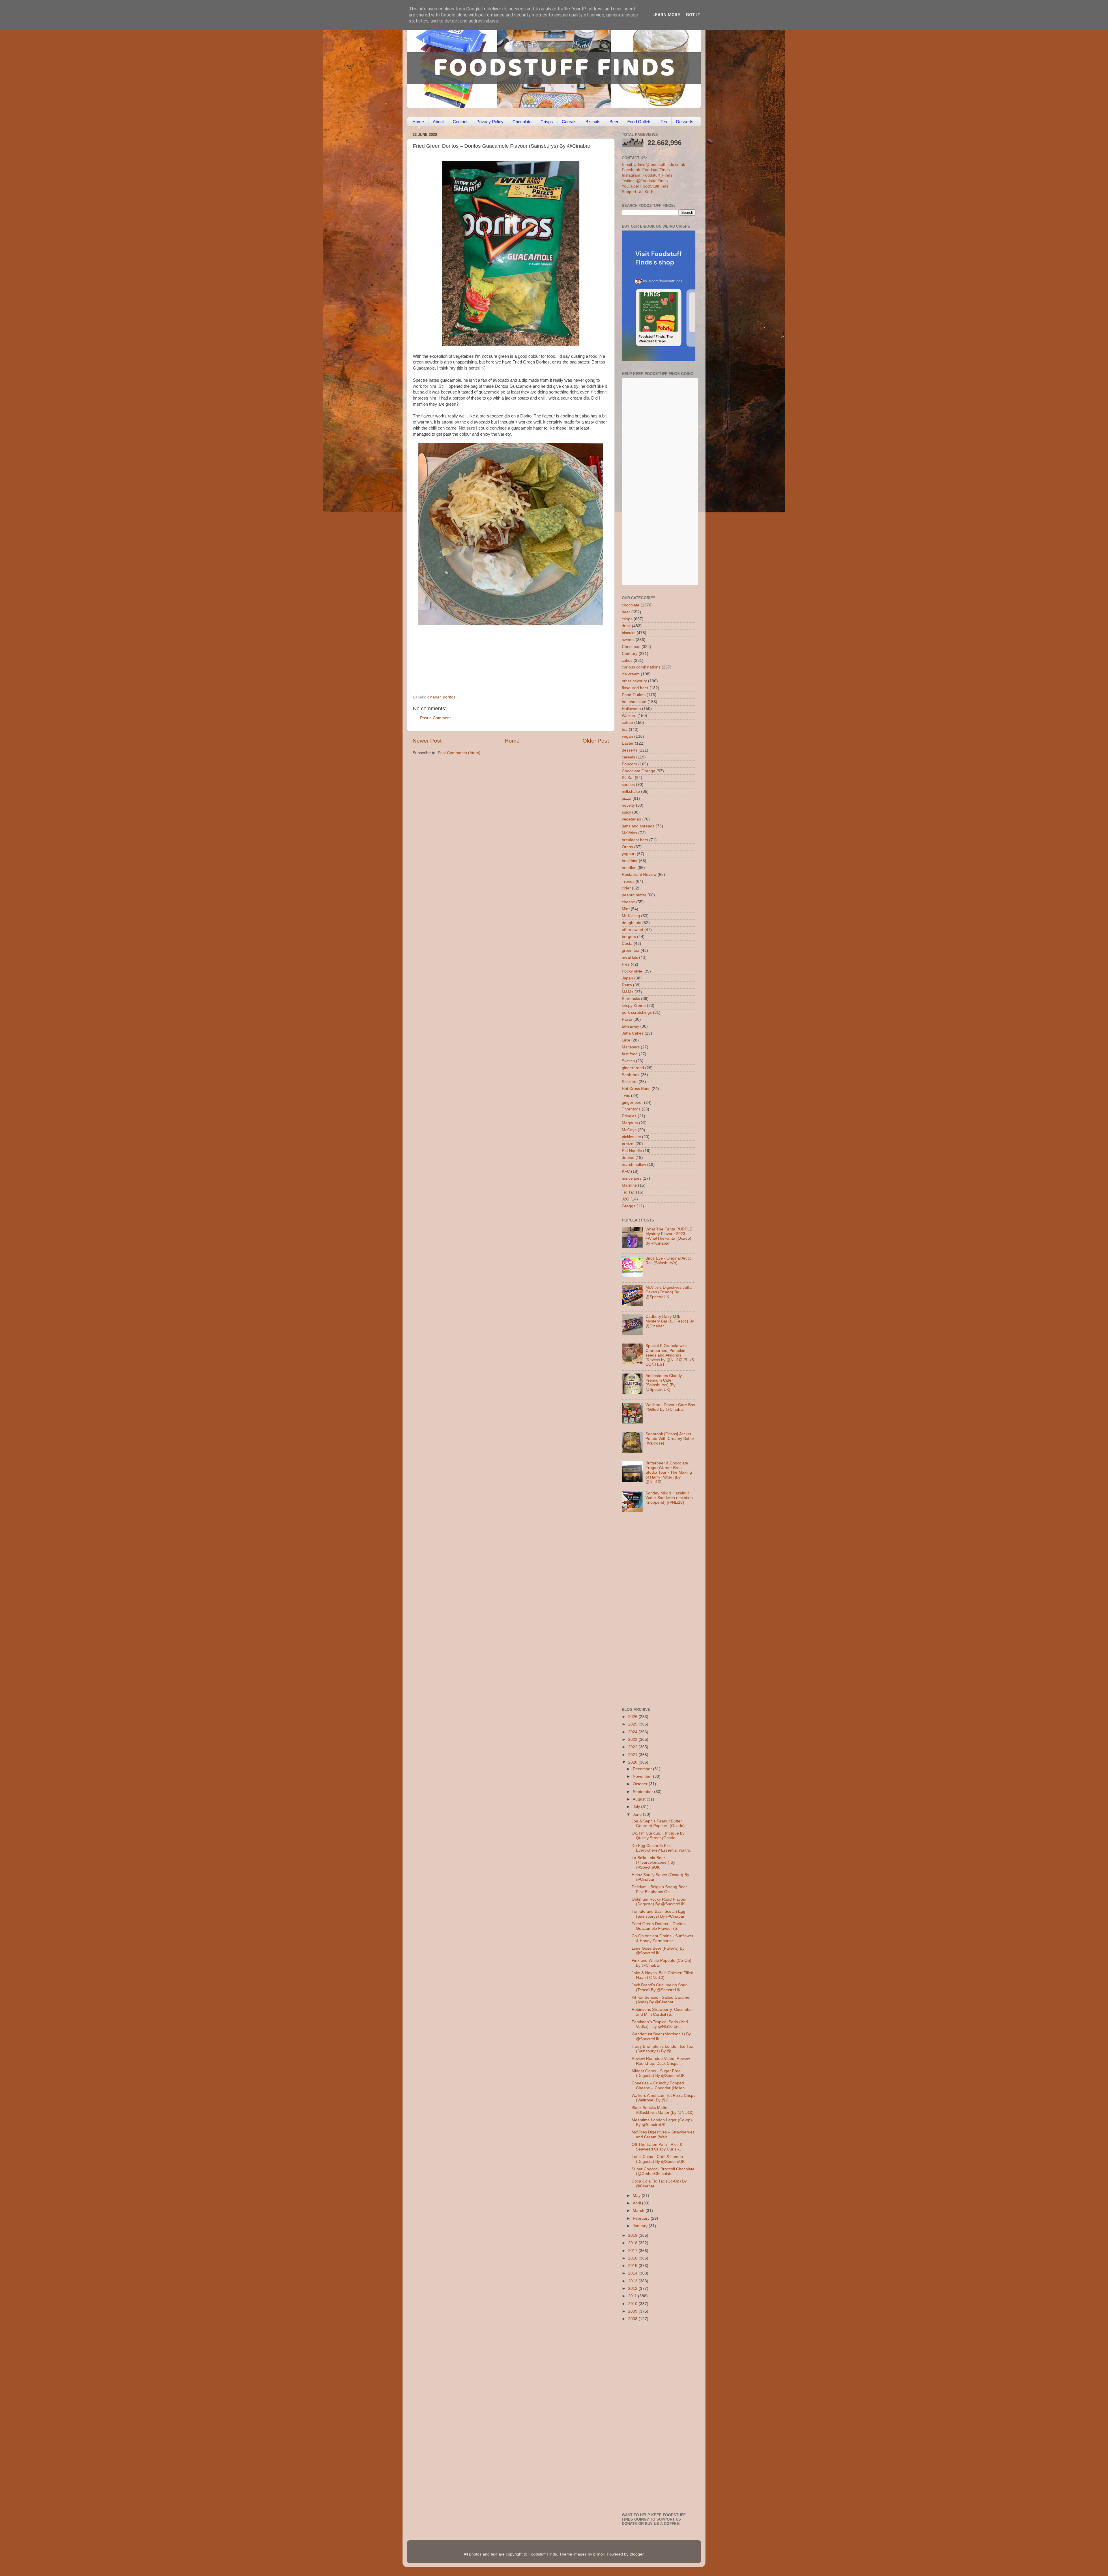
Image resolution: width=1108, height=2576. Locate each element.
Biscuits (593, 122)
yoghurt (629, 854)
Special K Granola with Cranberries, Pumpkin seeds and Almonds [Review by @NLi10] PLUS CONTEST (670, 1355)
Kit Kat (628, 778)
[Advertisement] (499, 655)
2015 (633, 2266)
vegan (627, 736)
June (638, 1815)
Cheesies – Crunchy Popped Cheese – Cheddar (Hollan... (660, 2085)
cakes (627, 661)
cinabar (434, 697)
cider (626, 888)
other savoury (634, 681)
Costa (627, 944)
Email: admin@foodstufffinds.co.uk (653, 165)
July (637, 1807)
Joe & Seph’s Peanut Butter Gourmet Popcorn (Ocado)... (660, 1823)
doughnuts (631, 923)
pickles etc (631, 1137)
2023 (633, 1739)
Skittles (628, 1061)
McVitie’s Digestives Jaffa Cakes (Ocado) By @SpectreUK (669, 1292)
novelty (628, 805)
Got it (693, 15)
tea (625, 729)
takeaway (630, 1026)
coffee (627, 723)
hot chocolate (634, 702)
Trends (628, 882)
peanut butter (634, 895)
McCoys (629, 1130)
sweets (628, 640)
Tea (664, 122)
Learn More (666, 15)
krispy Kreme (634, 1006)
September (643, 1792)
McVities (629, 833)
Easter (628, 743)
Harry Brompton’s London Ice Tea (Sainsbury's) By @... (662, 2049)
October (641, 1784)
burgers (629, 937)
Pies (626, 964)
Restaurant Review (639, 875)
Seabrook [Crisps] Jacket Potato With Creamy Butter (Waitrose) (670, 1439)
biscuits (629, 633)
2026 (633, 1717)
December (643, 1769)
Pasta (627, 1019)
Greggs (629, 1206)
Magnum (630, 1123)
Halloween (631, 709)
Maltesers (631, 1047)
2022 (633, 1747)
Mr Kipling (631, 916)
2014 (633, 2273)
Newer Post (427, 741)
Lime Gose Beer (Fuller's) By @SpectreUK (658, 1951)
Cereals (569, 122)
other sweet (632, 930)
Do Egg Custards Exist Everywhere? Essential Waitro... (663, 1848)
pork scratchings (637, 1012)
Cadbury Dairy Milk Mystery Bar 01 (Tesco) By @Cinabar (670, 1321)
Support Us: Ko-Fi (638, 192)
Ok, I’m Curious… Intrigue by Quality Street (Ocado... (658, 1836)
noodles (629, 868)
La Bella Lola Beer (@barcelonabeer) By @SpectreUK (653, 1862)
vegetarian (631, 819)
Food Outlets (639, 122)
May (637, 2196)
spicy (626, 812)
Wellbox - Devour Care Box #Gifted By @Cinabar (670, 1407)
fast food (630, 1054)
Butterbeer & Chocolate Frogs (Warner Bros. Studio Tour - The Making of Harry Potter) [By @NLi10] (669, 1472)
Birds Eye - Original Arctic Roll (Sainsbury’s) (669, 1261)
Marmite (629, 1185)
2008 (633, 2319)
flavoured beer (635, 688)
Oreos (627, 847)
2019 (633, 2235)
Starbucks (631, 999)
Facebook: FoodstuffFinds (646, 170)
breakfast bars (635, 840)
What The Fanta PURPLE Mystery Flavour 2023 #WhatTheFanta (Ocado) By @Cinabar (669, 1236)
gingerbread (633, 1068)
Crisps (547, 122)
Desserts (685, 122)
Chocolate (522, 122)
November (643, 1776)
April (637, 2203)
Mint (626, 909)
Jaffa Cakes (633, 1033)
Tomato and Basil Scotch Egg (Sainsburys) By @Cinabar (658, 1914)
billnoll (599, 2554)
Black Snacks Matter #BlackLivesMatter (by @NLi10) (663, 2110)
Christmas (631, 647)
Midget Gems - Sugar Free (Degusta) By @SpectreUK (658, 2073)
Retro (627, 985)
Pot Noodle (632, 1151)
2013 (633, 2281)
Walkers (629, 716)
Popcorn (629, 764)
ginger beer (632, 1102)
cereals (628, 757)
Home (418, 122)
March (639, 2211)
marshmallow (634, 1165)
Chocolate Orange (639, 771)
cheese (628, 902)
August (640, 1799)
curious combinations (641, 667)
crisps (627, 619)
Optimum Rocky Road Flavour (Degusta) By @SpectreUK (659, 1902)
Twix (626, 1096)
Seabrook (631, 1075)
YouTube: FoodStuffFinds (645, 186)
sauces (628, 785)
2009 (633, 2311)
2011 (633, 2296)
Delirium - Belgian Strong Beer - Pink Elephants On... (661, 1889)
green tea (631, 950)
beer (626, 612)
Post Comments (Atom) (459, 753)
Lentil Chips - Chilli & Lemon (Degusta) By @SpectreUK (658, 2159)
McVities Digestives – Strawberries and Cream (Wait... (663, 2134)
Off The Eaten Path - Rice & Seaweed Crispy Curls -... (657, 2147)
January (641, 2226)
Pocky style (632, 971)
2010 (633, 2304)
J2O (626, 1199)
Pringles (629, 1116)
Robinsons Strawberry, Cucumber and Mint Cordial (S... (662, 2012)
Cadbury (630, 654)
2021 (633, 1755)
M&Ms (628, 992)
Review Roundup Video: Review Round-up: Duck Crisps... (661, 2061)
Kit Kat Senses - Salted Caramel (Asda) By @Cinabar (661, 2000)
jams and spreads (638, 826)
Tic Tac (628, 1192)
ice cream (631, 674)
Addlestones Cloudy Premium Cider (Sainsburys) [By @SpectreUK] (664, 1383)
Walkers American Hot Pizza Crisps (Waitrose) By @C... (664, 2098)
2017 (633, 2251)
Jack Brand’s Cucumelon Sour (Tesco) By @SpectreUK (659, 1987)
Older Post (596, 741)
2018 (633, 2243)
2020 (633, 1762)
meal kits (630, 957)
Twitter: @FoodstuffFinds (645, 181)
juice (626, 1040)
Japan (627, 978)
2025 (633, 1724)
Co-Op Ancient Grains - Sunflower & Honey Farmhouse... (662, 1938)
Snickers (630, 1082)
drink (626, 626)
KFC (626, 1171)
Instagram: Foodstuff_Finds (647, 175)
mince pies (632, 1178)
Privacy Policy (490, 122)
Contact (460, 122)
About (438, 122)
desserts (630, 750)
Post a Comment (435, 718)
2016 (633, 2258)
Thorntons (631, 1109)
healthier (630, 861)
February (642, 2218)
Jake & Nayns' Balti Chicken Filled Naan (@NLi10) (662, 1975)
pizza (627, 798)
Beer (614, 122)
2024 (633, 1732)
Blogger (637, 2554)
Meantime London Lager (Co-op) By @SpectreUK (662, 2122)
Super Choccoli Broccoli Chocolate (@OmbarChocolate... (663, 2171)
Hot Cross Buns (636, 1089)
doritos (449, 697)
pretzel (628, 1144)
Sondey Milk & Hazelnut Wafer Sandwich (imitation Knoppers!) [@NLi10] (669, 1498)
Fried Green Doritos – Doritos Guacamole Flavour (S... (659, 1926)
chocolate (631, 605)
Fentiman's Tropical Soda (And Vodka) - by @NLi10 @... (660, 2024)
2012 (633, 2289)
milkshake (631, 791)
